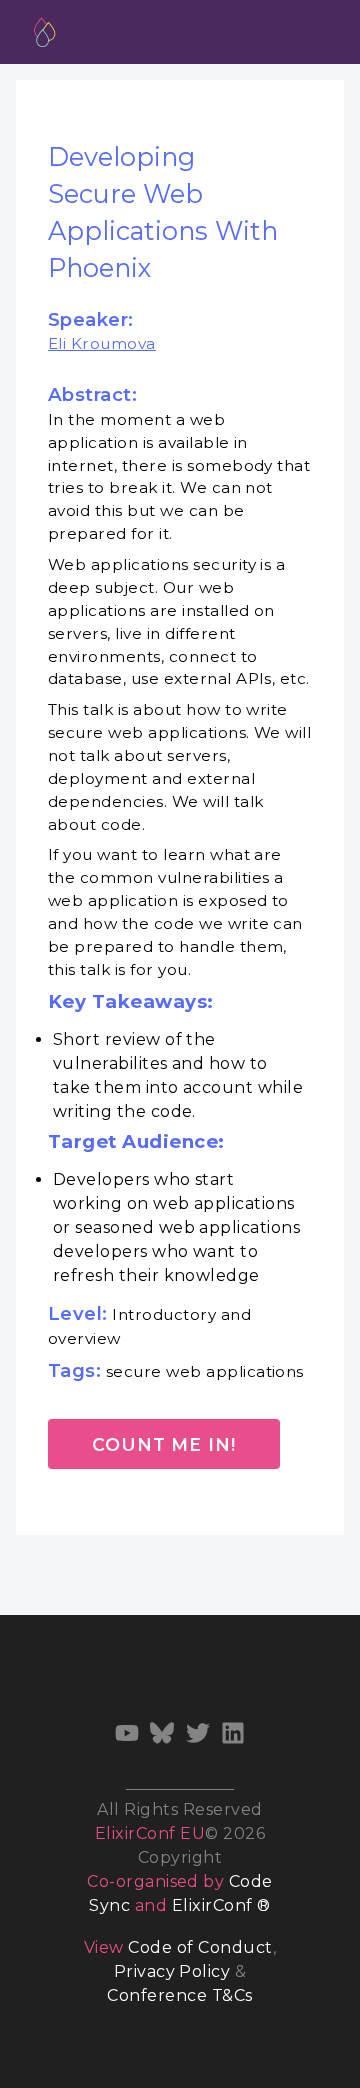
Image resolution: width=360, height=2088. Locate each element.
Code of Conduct (200, 1947)
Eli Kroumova (102, 343)
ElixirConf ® (221, 1905)
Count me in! (164, 1444)
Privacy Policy (172, 1971)
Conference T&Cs (179, 1995)
